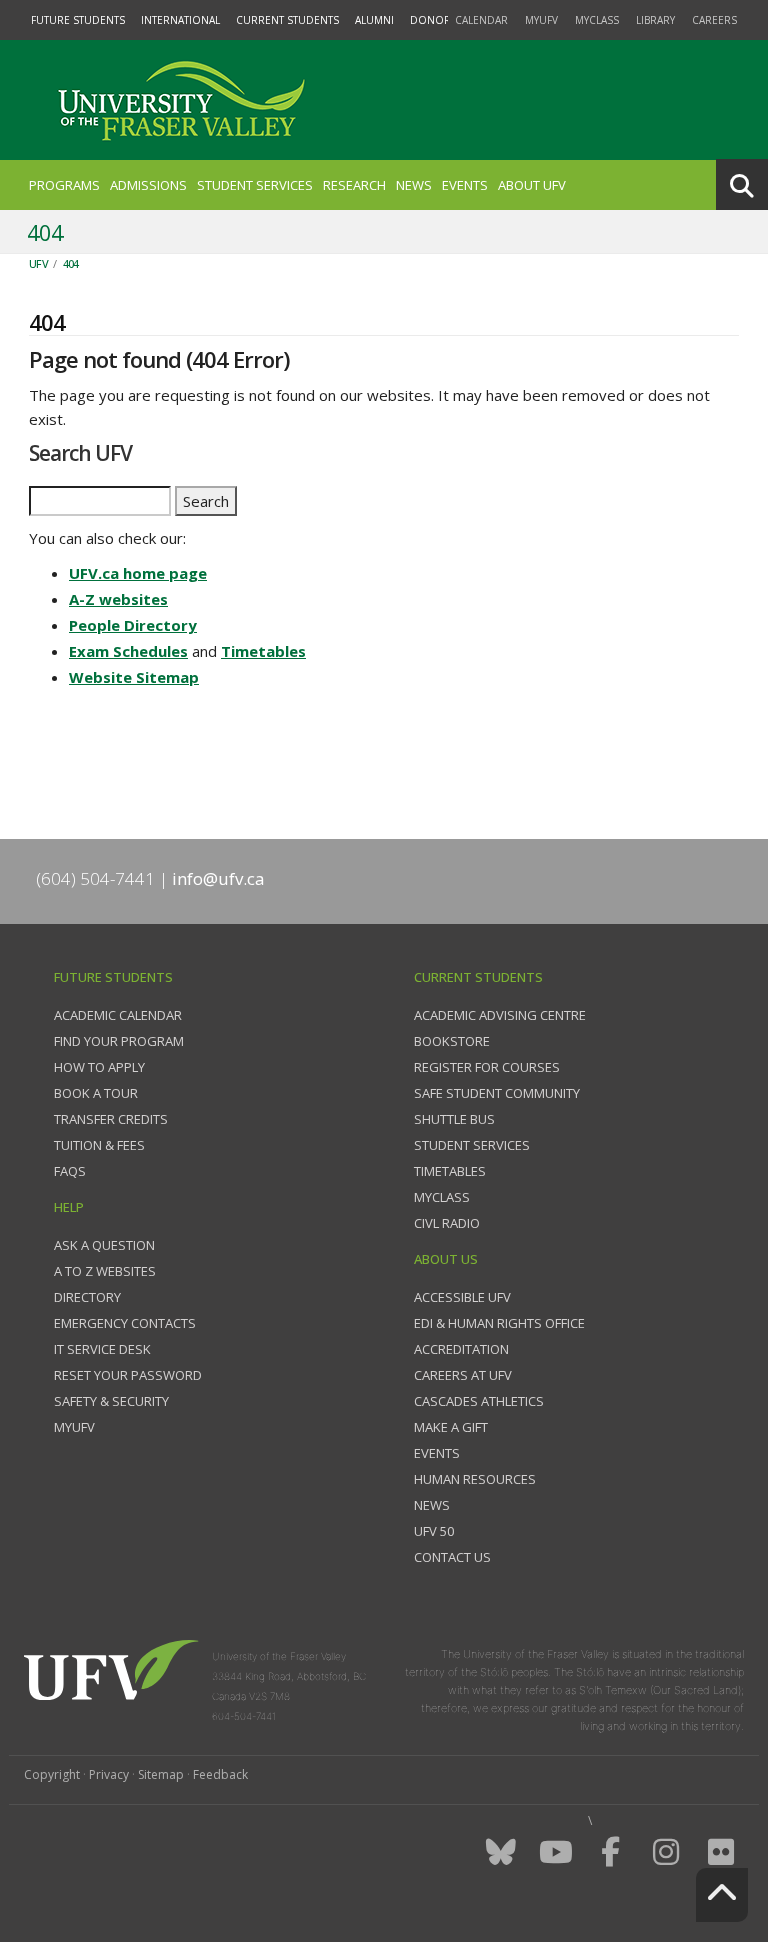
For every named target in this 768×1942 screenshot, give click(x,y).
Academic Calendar (118, 1015)
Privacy (109, 1774)
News (414, 185)
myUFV (541, 20)
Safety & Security (111, 1401)
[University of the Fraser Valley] (179, 100)
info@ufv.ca (218, 878)
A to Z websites (105, 1271)
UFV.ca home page (138, 573)
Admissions (148, 185)
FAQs (70, 1171)
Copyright (52, 1774)
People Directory (133, 625)
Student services (472, 1145)
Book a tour (96, 1093)
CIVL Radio (447, 1223)
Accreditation (461, 1349)
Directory (87, 1297)
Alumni (374, 20)
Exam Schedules (128, 651)
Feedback (220, 1774)
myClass (597, 20)
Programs (64, 185)
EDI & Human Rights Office (499, 1323)
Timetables (263, 651)
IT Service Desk (102, 1349)
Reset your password (128, 1375)
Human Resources (475, 1479)
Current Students (287, 20)
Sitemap (161, 1774)
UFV (38, 263)
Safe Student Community (497, 1093)
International (180, 20)
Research (354, 185)
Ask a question (104, 1245)
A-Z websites (118, 599)
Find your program (119, 1041)
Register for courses (487, 1067)
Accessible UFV (462, 1297)
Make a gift (451, 1427)
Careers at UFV (463, 1375)
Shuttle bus (454, 1119)
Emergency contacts (125, 1323)
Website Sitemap (134, 677)
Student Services (255, 185)
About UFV (532, 185)
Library (655, 20)
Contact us (452, 1557)
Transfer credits (111, 1119)
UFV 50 (434, 1531)
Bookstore (452, 1041)
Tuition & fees (99, 1145)
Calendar (481, 20)
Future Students (78, 20)
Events (465, 185)
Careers (714, 20)
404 (71, 263)
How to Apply (99, 1067)
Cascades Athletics (479, 1401)
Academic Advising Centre (500, 1015)
